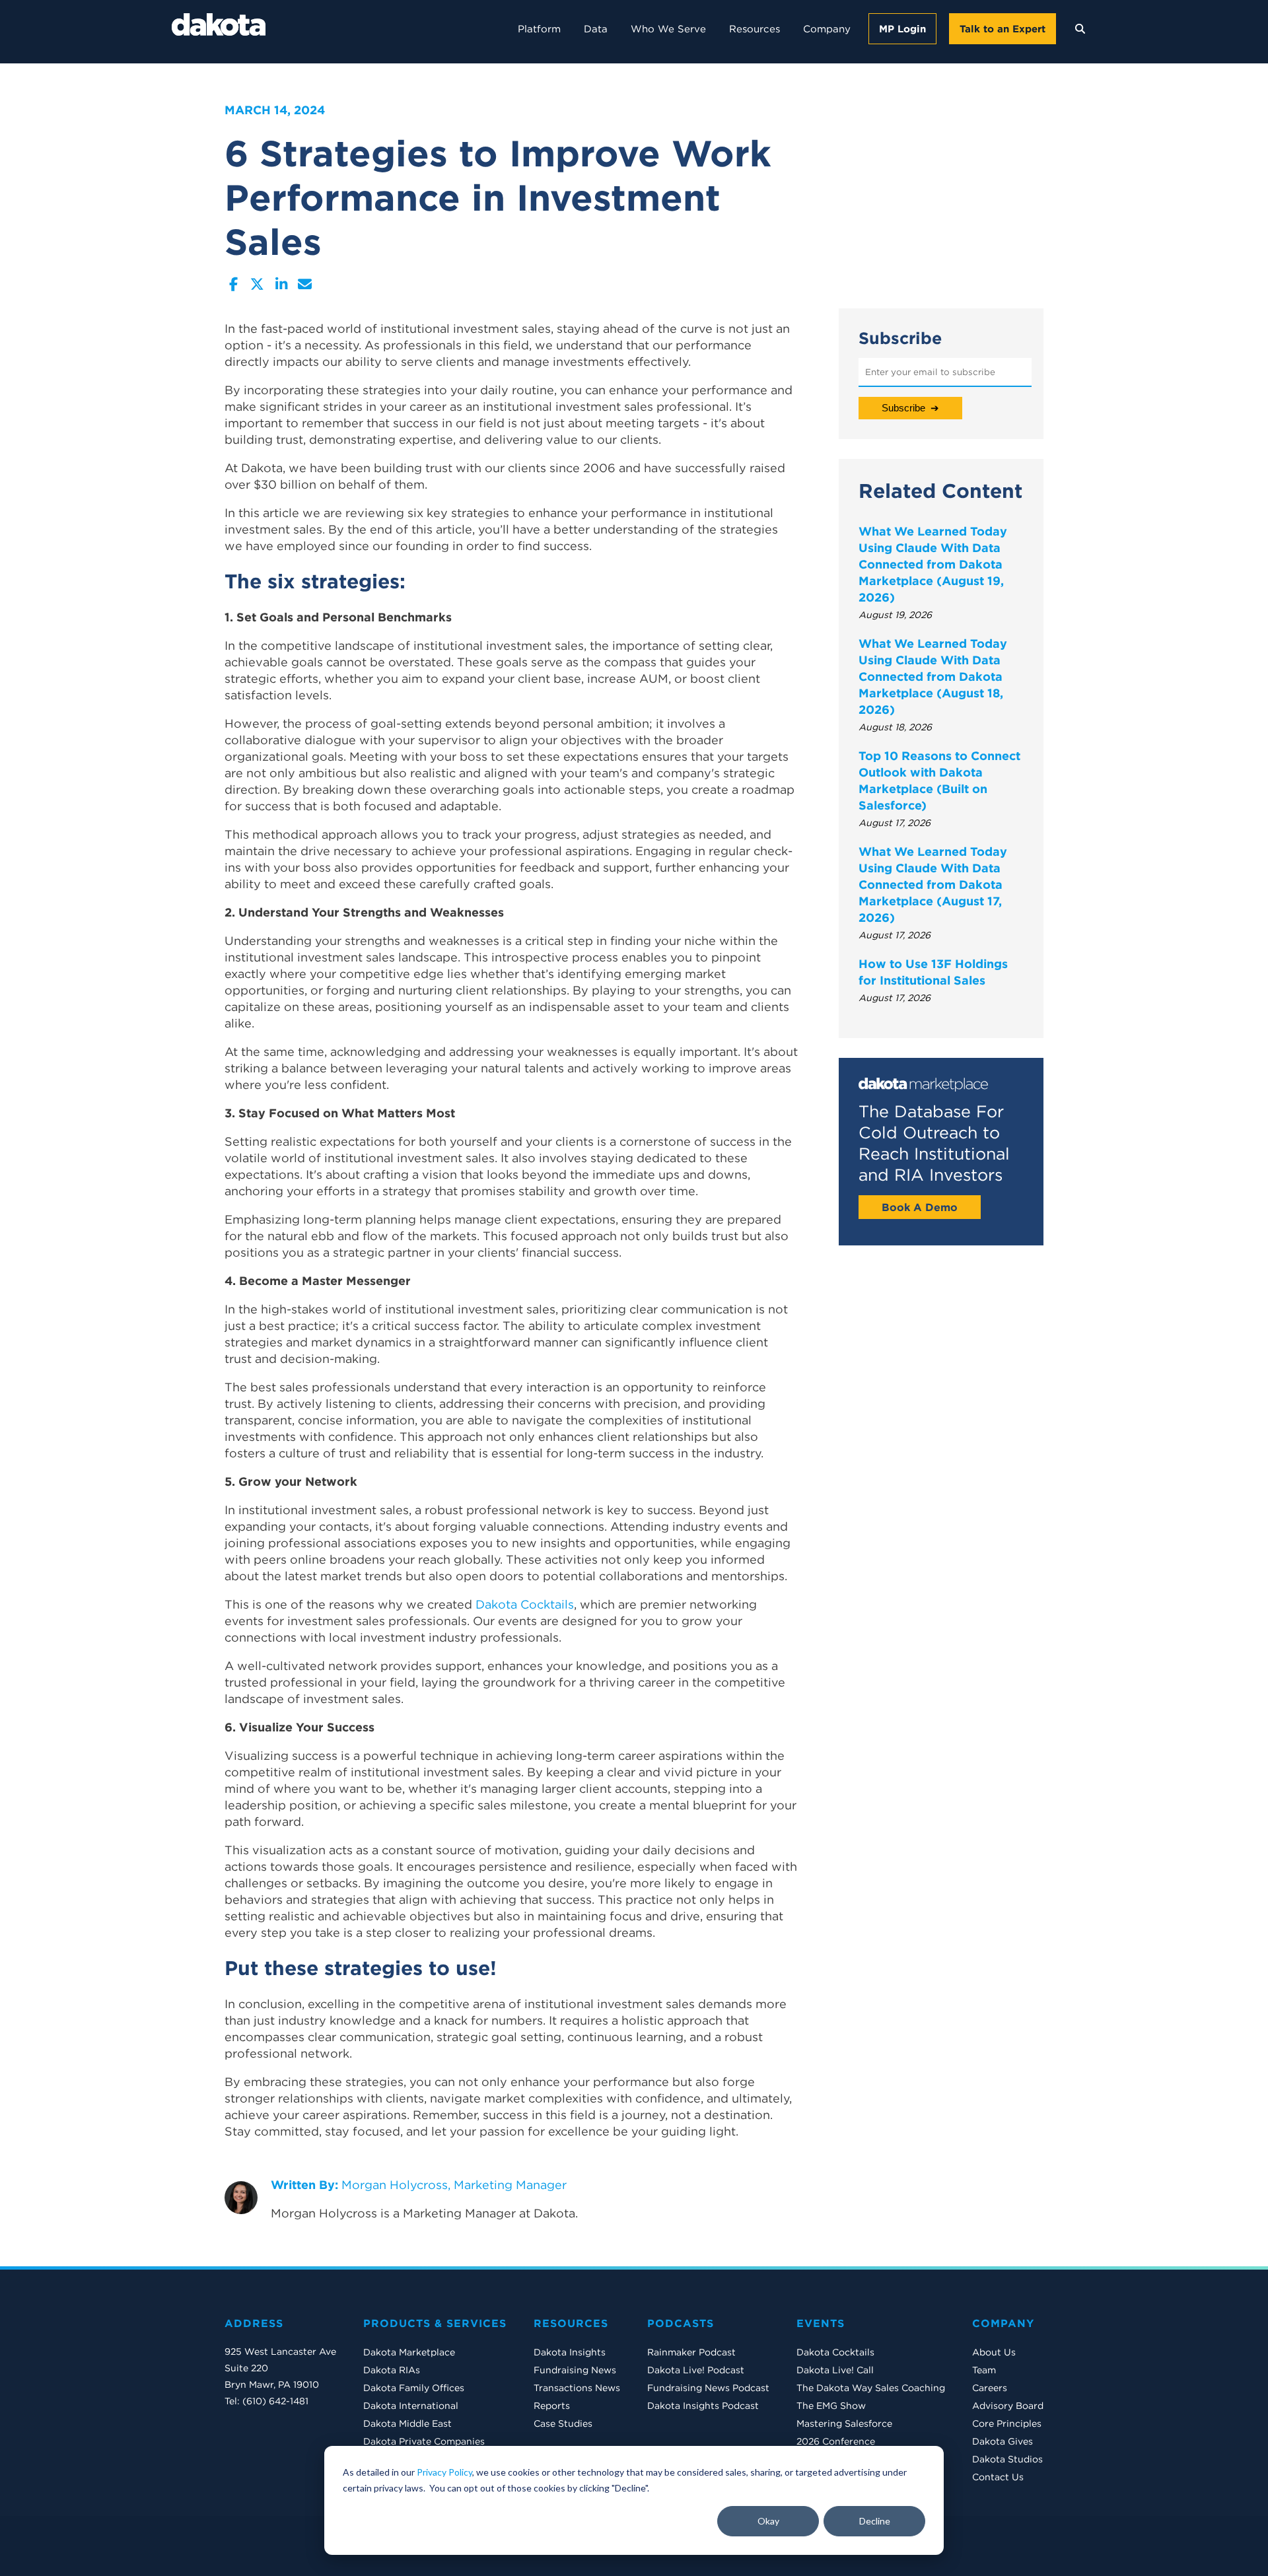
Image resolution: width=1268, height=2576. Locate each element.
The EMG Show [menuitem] (831, 2406)
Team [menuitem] (984, 2370)
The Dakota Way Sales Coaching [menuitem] (871, 2388)
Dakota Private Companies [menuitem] (424, 2441)
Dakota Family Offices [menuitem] (414, 2388)
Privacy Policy (444, 2472)
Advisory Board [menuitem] (1008, 2406)
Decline (875, 2521)
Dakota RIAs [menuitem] (392, 2370)
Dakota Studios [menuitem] (1007, 2459)
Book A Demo (920, 1207)
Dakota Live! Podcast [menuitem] (696, 2370)
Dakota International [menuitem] (411, 2406)
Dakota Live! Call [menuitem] (835, 2370)
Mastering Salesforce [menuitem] (844, 2423)
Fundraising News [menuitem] (575, 2370)
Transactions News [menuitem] (577, 2388)
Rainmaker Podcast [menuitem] (691, 2352)
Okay (768, 2521)
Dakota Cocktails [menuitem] (835, 2352)
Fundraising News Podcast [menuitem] (708, 2388)
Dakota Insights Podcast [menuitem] (703, 2406)
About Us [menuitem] (994, 2352)
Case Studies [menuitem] (563, 2423)
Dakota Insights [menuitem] (570, 2352)
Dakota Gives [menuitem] (1003, 2441)
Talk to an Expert (1003, 29)
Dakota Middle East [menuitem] (407, 2423)
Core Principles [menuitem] (1007, 2423)
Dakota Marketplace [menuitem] (409, 2352)
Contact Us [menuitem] (998, 2477)
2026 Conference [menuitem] (836, 2441)
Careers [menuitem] (990, 2388)
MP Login (902, 29)
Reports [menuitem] (552, 2406)
